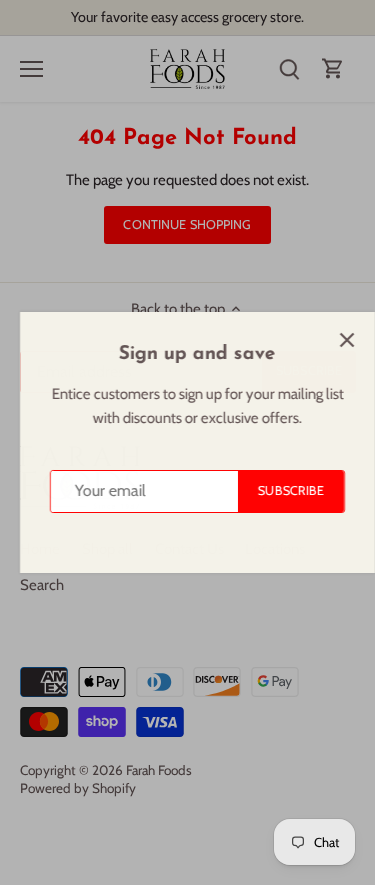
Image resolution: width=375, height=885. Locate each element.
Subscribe (281, 490)
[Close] (337, 340)
